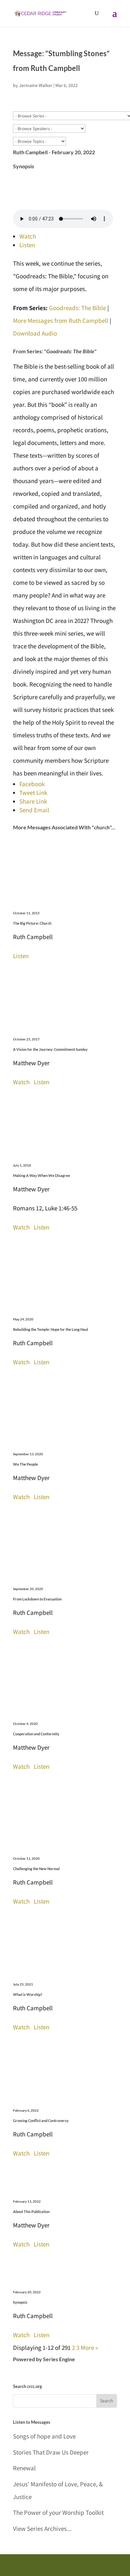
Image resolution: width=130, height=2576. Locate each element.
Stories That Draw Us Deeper (51, 2452)
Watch (28, 236)
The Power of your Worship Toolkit (58, 2512)
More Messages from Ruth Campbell (61, 320)
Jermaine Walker (36, 85)
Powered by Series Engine (44, 2359)
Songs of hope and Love (44, 2436)
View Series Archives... (42, 2528)
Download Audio (35, 333)
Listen (27, 245)
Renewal (24, 2468)
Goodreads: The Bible (77, 308)
